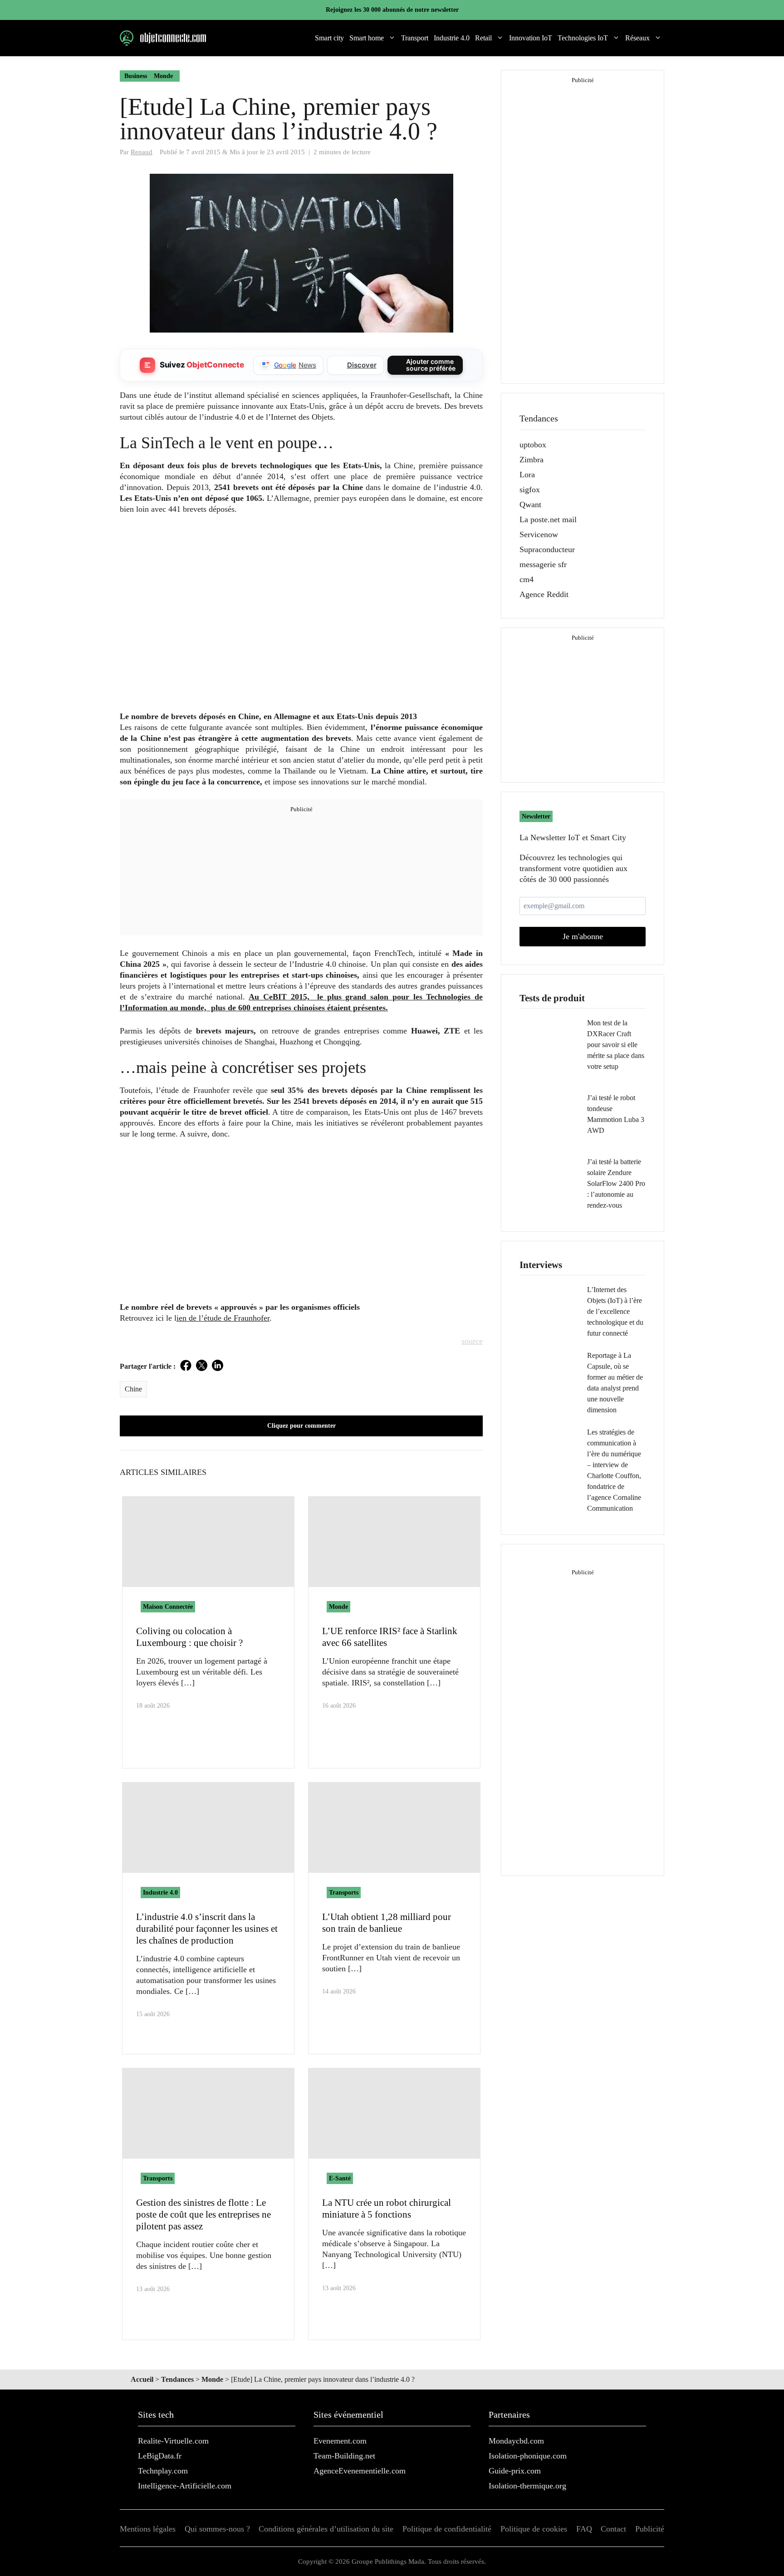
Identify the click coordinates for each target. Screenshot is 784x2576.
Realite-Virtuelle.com (173, 2441)
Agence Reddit (544, 594)
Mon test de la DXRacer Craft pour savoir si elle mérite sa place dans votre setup (616, 1045)
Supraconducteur (547, 549)
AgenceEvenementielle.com (360, 2471)
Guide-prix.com (515, 2471)
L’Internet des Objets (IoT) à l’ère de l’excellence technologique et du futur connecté (615, 1311)
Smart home (367, 38)
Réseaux (637, 38)
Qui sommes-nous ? (217, 2529)
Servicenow (539, 534)
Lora (527, 475)
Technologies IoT (583, 38)
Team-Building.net (344, 2456)
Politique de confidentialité (447, 2529)
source (472, 1341)
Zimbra (532, 460)
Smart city (329, 38)
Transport (415, 38)
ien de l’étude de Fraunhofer (223, 1318)
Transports (344, 1893)
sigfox (530, 490)
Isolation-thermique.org (527, 2486)
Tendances (177, 2379)
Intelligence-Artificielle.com (185, 2486)
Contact (613, 2529)
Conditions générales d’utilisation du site (326, 2529)
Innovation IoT (531, 38)
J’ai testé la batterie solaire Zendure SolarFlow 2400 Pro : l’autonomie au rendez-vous (616, 1183)
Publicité (650, 2529)
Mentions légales (148, 2529)
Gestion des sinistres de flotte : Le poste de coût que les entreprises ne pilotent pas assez (203, 2214)
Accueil (142, 2379)
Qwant (530, 504)
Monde (163, 76)
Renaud (142, 152)
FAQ (584, 2529)
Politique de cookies (534, 2529)
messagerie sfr (543, 564)
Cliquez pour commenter (301, 1426)
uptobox (533, 445)
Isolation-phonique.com (528, 2456)
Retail (483, 38)
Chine (133, 1389)
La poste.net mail (548, 519)
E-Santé (340, 2178)
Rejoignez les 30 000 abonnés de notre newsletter (392, 10)
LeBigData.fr (160, 2456)
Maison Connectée (168, 1607)
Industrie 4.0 (452, 38)
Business (136, 76)
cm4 (527, 579)
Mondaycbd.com (516, 2441)
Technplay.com (163, 2471)
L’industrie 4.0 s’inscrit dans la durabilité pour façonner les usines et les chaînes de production (207, 1929)
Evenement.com (340, 2441)
